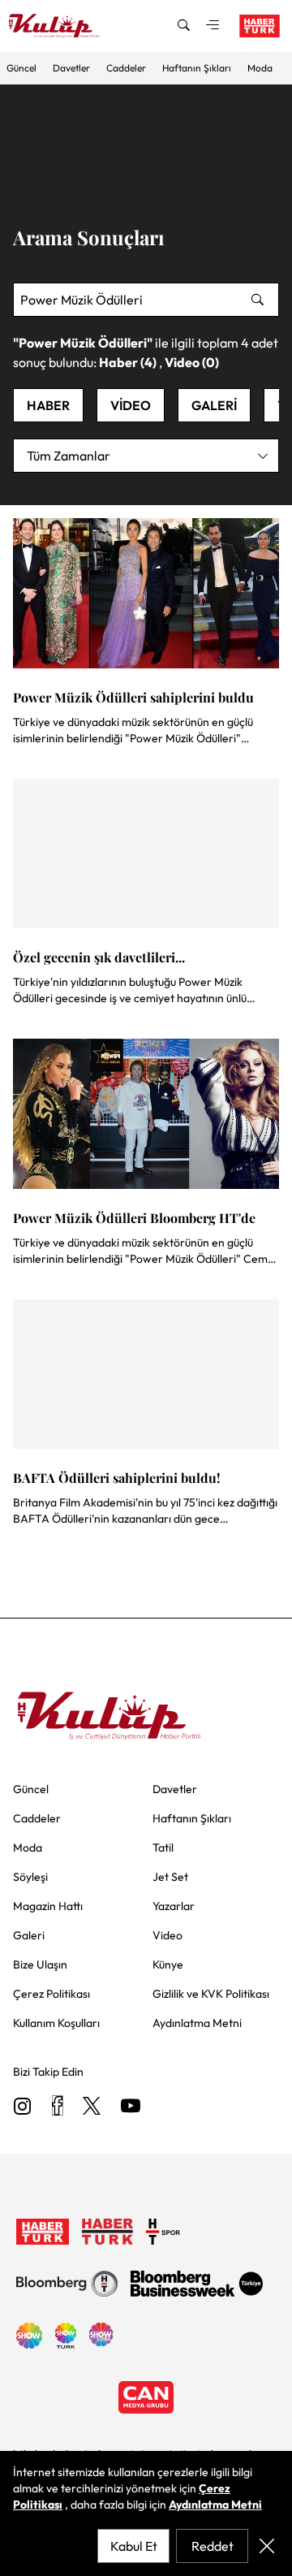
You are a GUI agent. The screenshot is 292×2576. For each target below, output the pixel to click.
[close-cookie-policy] (267, 2546)
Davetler (71, 68)
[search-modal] (183, 26)
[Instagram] (23, 2107)
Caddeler (126, 68)
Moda (260, 68)
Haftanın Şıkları (197, 68)
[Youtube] (131, 2107)
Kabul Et (134, 2546)
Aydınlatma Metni (215, 2505)
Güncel (21, 68)
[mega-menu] (213, 26)
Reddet (213, 2546)
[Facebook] (57, 2107)
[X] (92, 2107)
